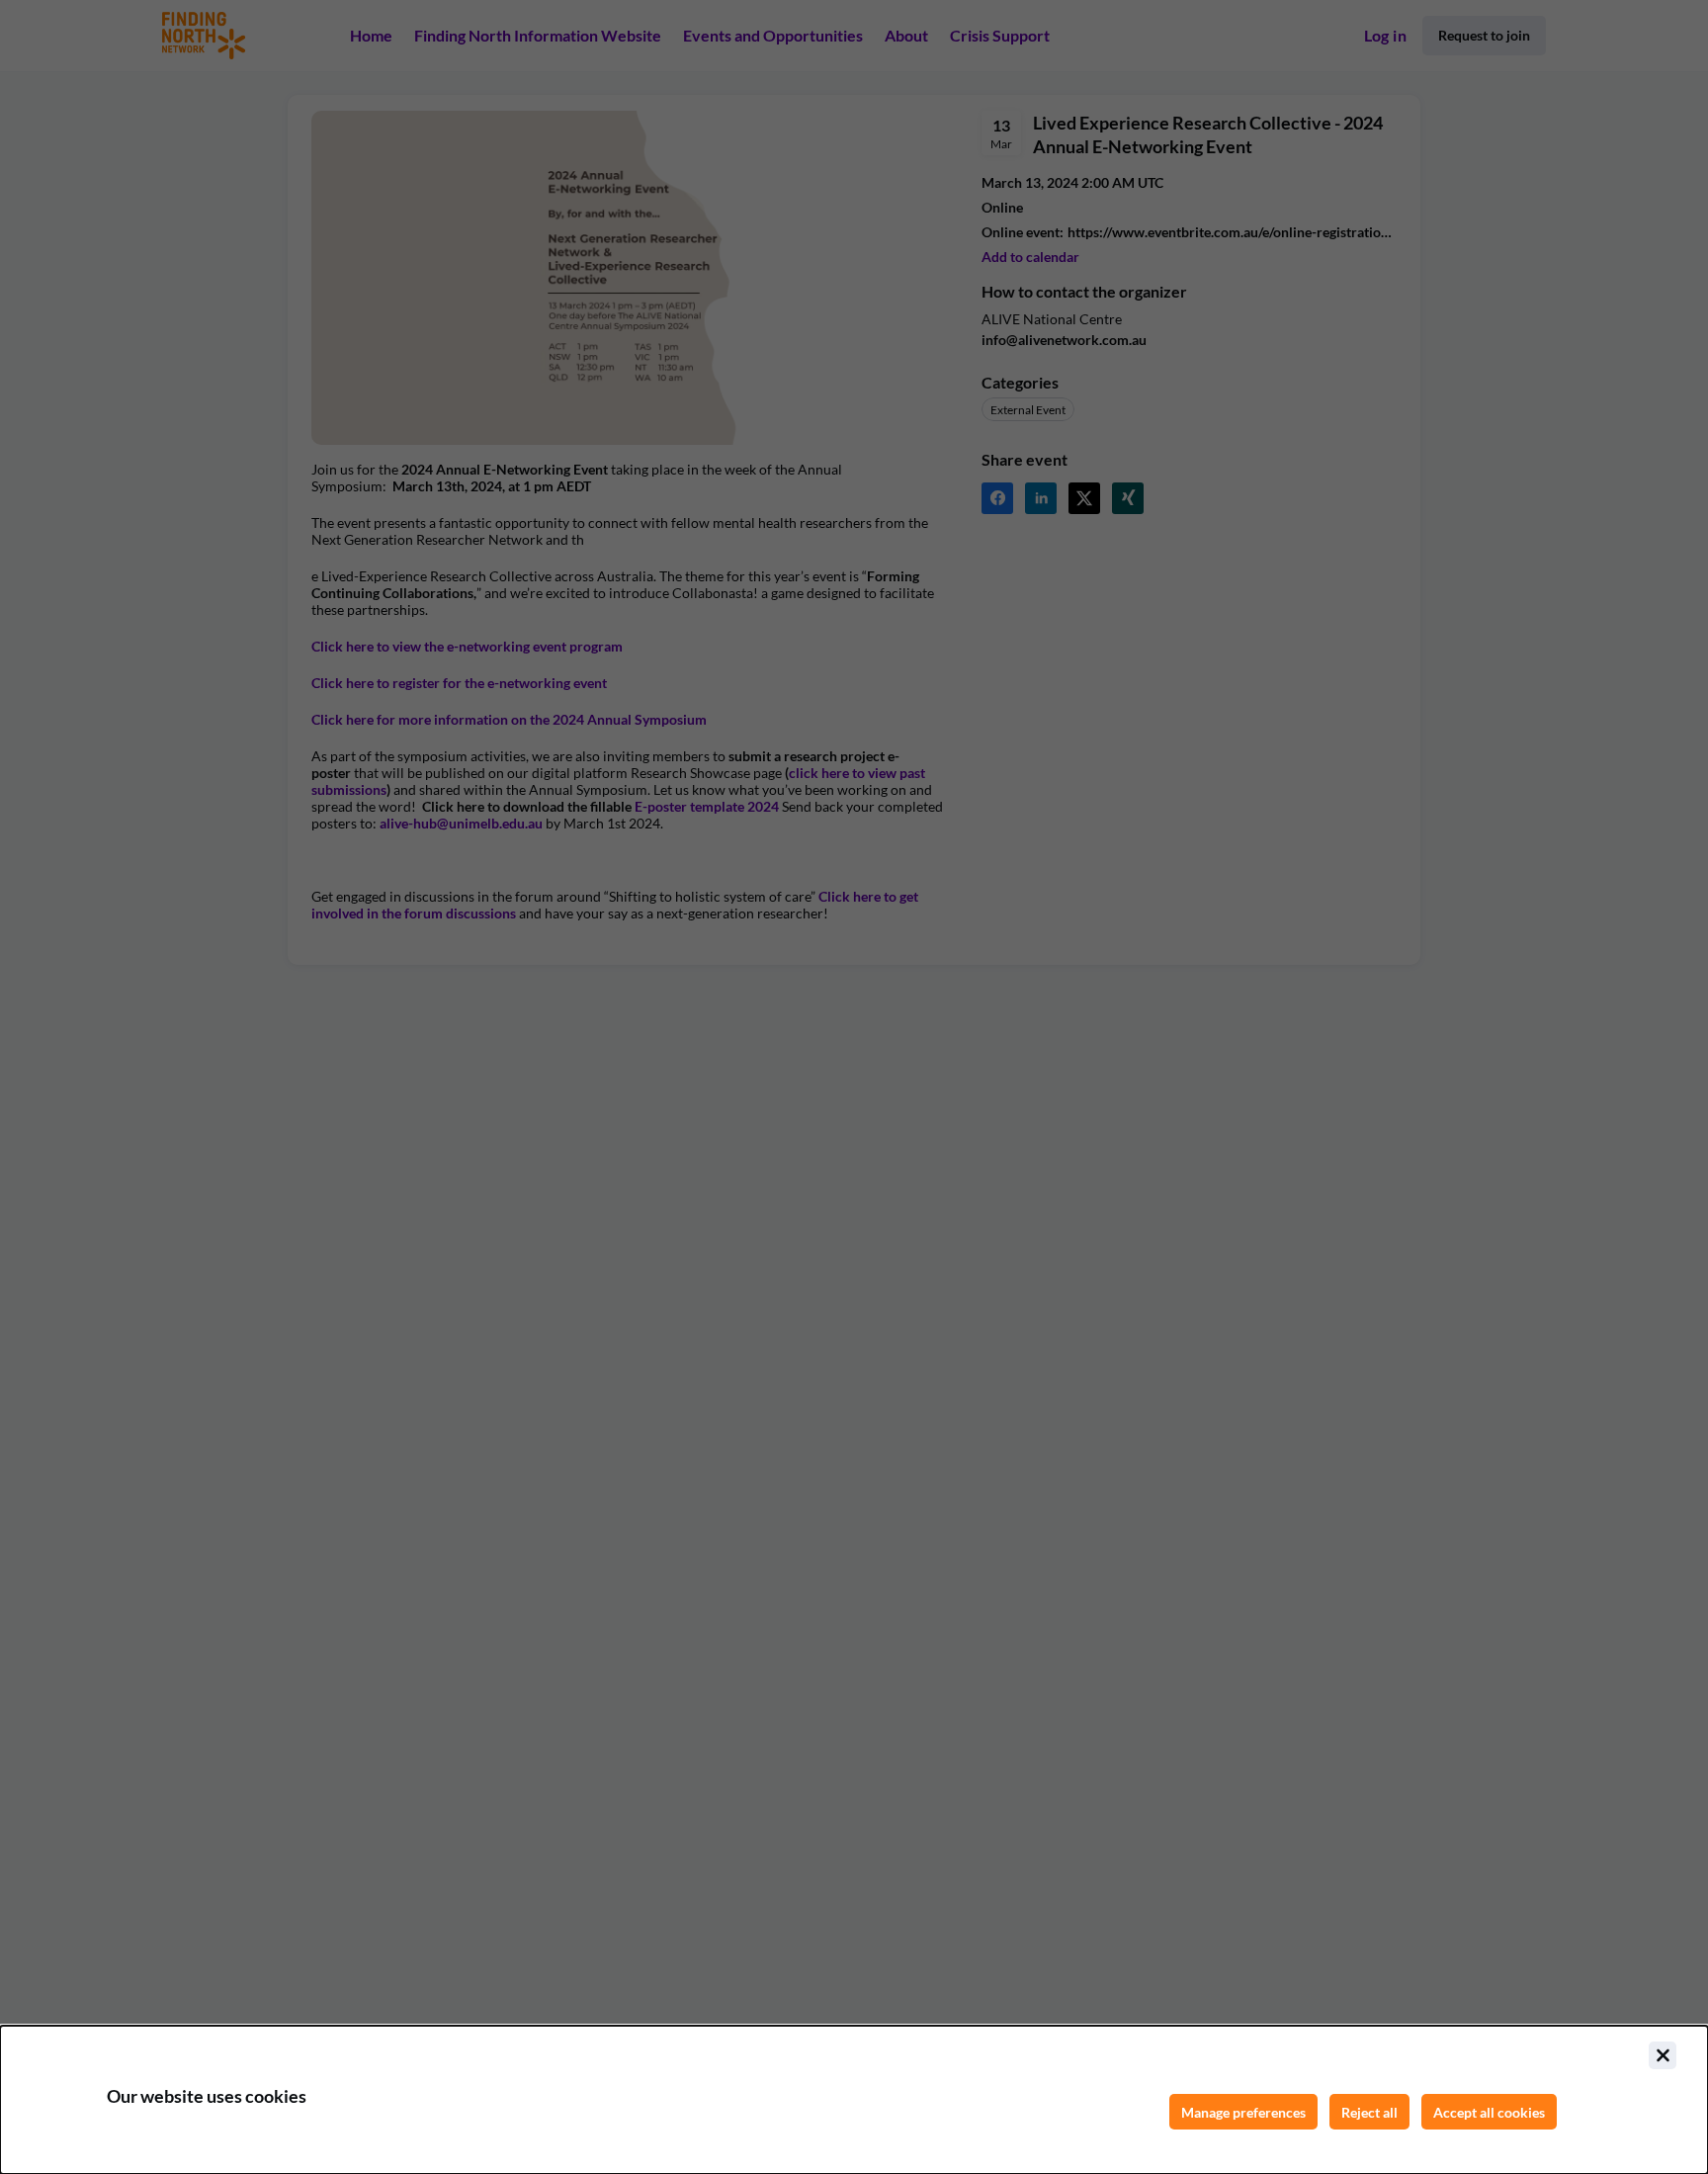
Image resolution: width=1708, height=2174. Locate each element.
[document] (854, 2100)
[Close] (1663, 2055)
